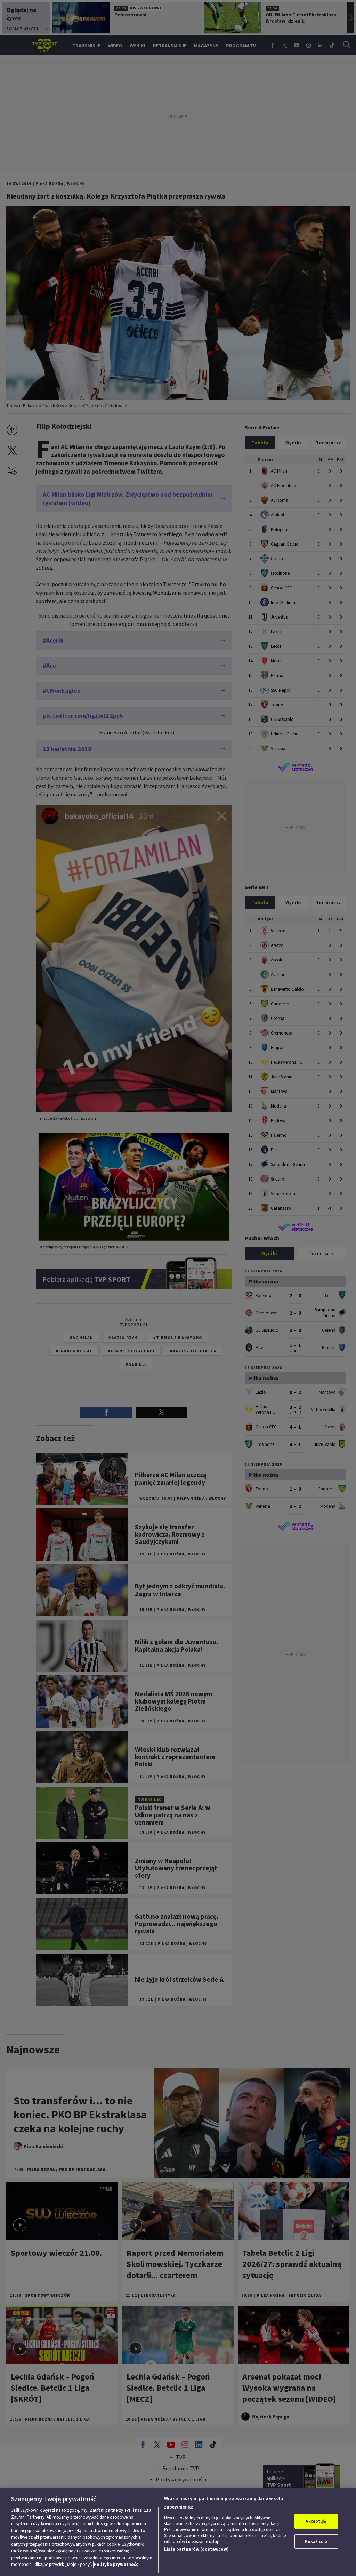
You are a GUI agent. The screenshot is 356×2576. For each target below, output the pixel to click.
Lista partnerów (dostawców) (196, 2549)
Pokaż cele (316, 2541)
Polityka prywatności (117, 2564)
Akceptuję (316, 2521)
